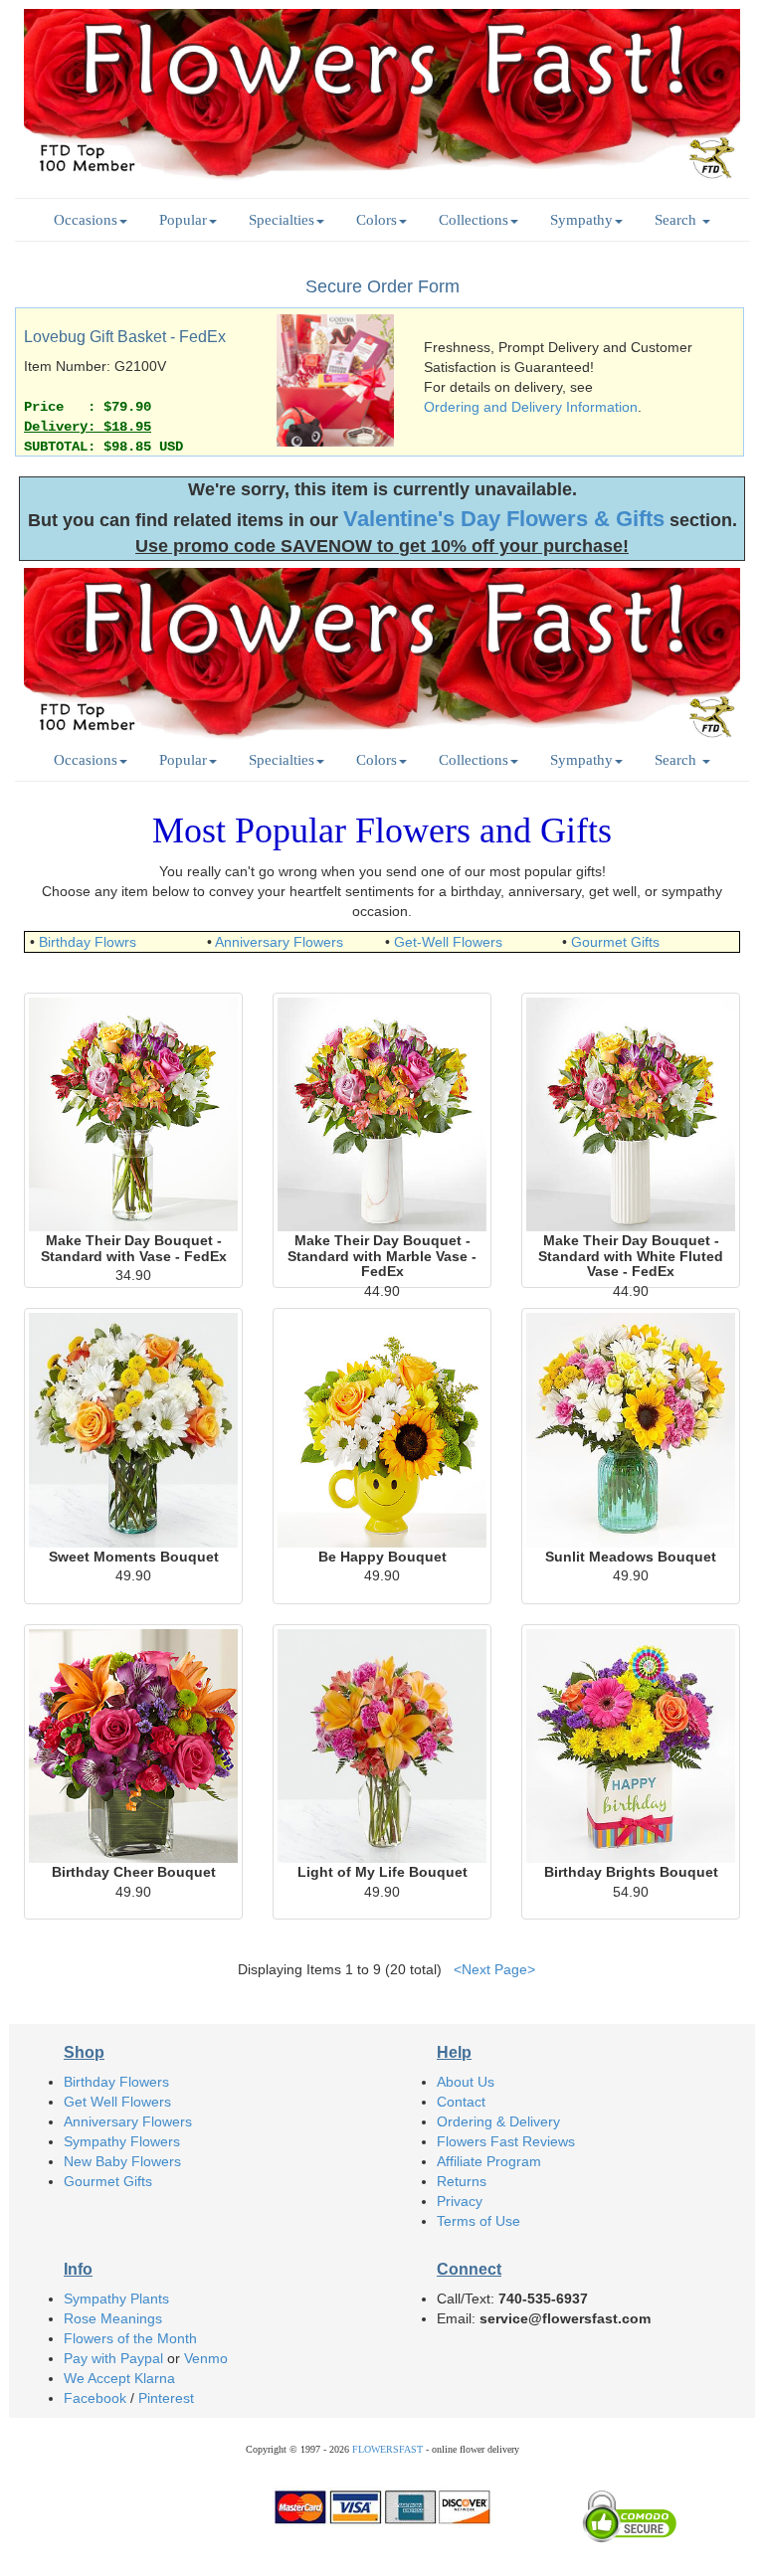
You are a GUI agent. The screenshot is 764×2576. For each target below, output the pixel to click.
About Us (466, 2082)
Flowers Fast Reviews (506, 2141)
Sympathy (581, 219)
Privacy (460, 2201)
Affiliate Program (489, 2161)
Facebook (95, 2398)
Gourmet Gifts (615, 942)
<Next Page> (494, 1969)
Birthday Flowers (116, 2082)
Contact (461, 2102)
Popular (183, 219)
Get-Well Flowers (448, 942)
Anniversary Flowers (279, 942)
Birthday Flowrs (88, 942)
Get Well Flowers (117, 2102)
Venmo (206, 2358)
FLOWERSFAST (387, 2449)
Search (677, 219)
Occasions (86, 219)
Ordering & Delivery (498, 2121)
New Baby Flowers (122, 2161)
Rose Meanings (113, 2318)
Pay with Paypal (113, 2358)
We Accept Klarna (119, 2378)
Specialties (282, 219)
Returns (462, 2181)
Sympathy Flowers (122, 2141)
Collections (474, 219)
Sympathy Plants (116, 2299)
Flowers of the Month (130, 2338)
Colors (377, 219)
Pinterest (166, 2398)
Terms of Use (478, 2221)
